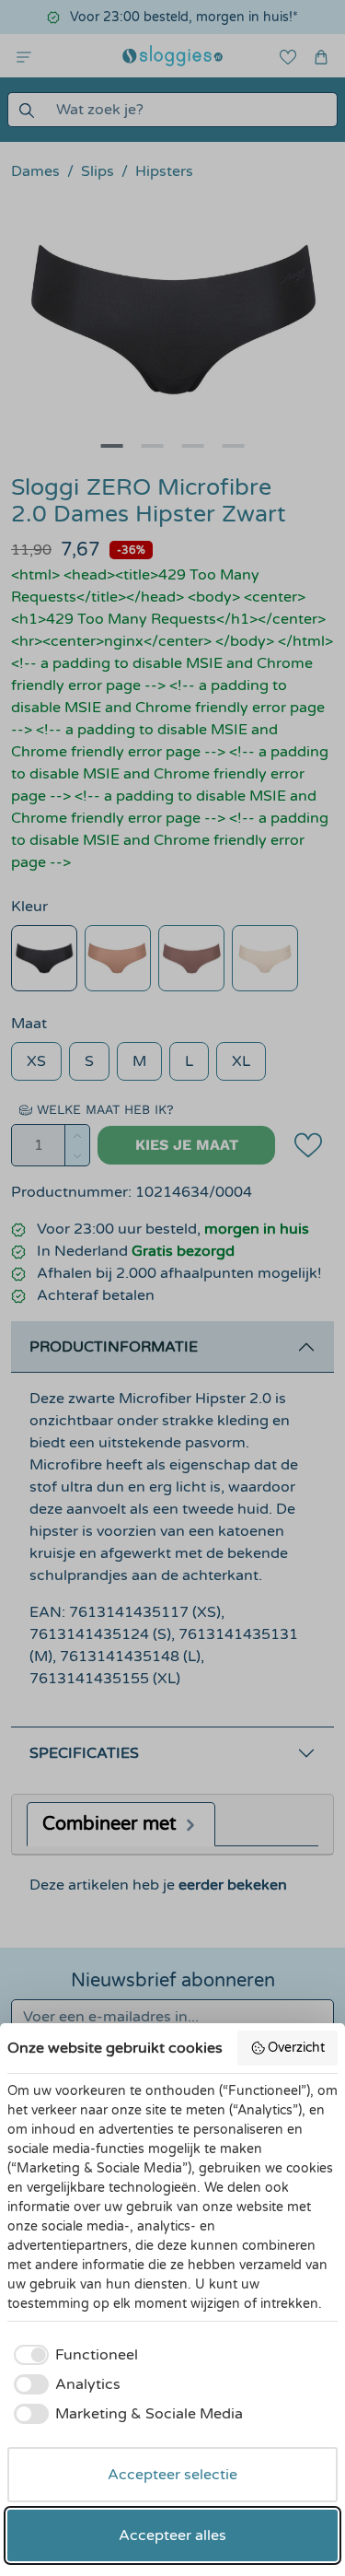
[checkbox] (73, 2355)
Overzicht (296, 2048)
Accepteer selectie (172, 2475)
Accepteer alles (172, 2535)
